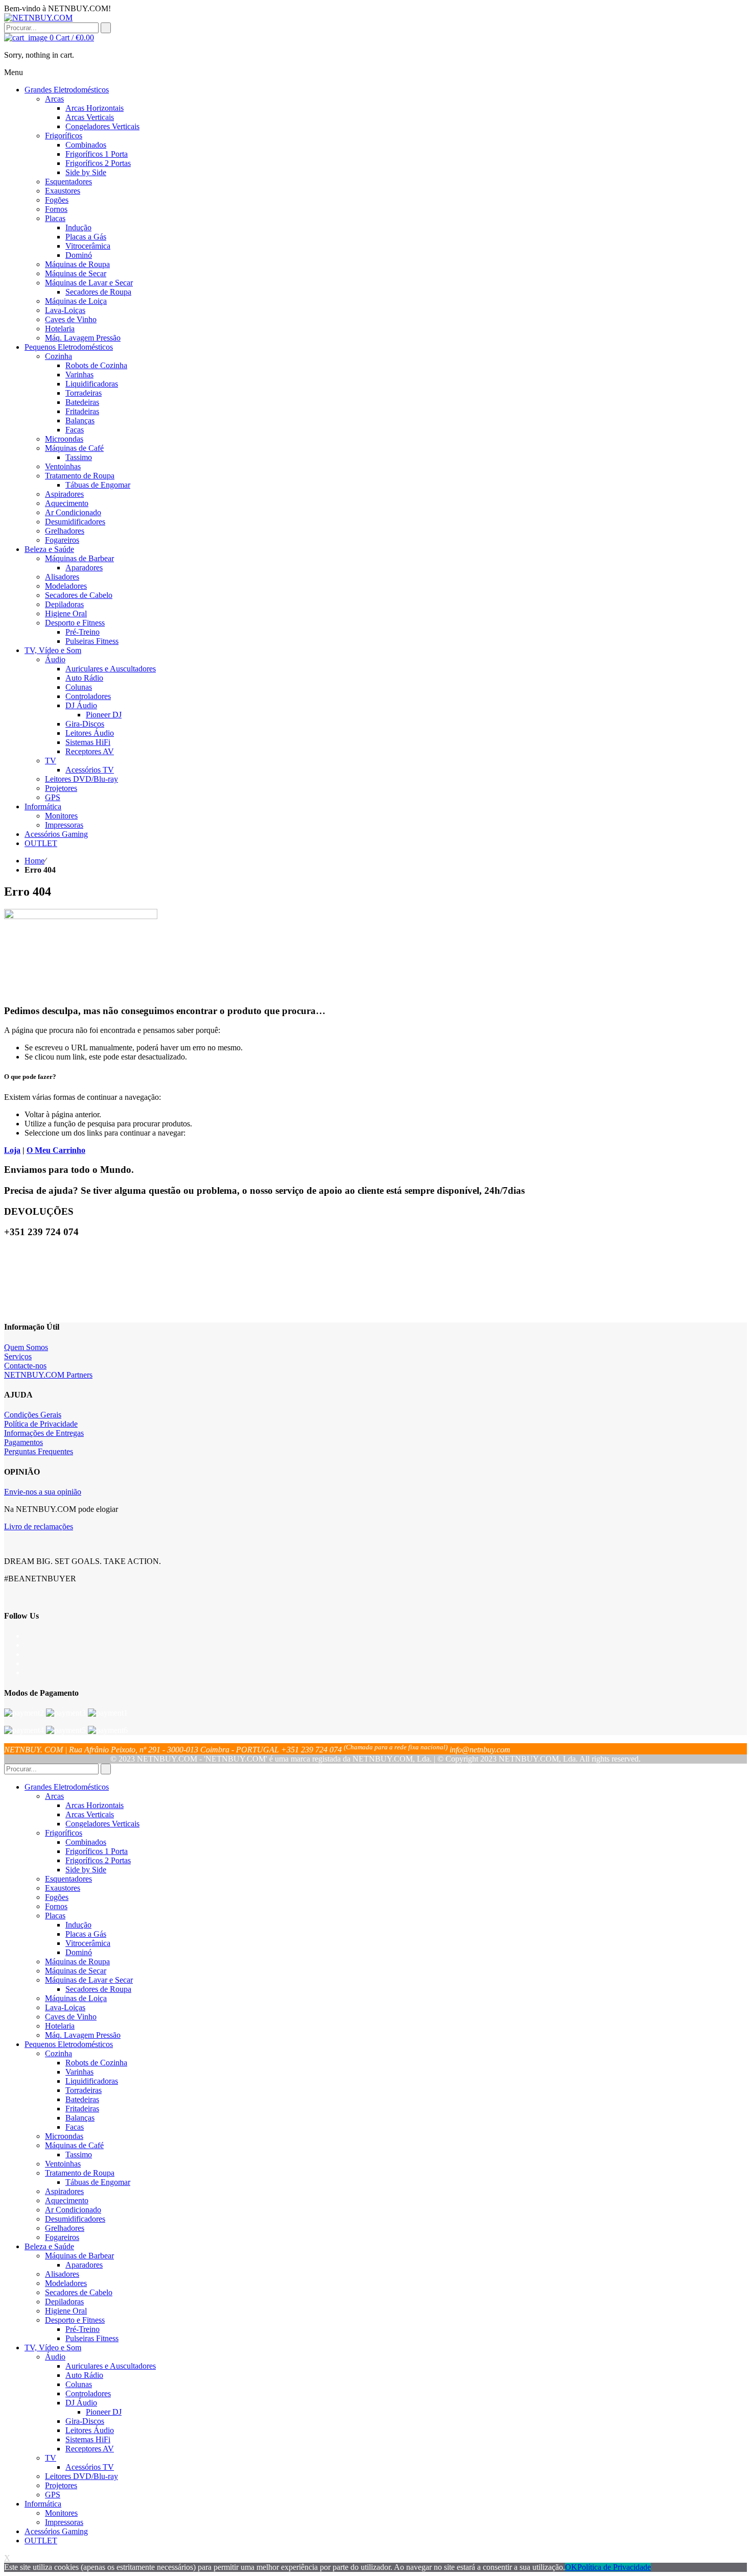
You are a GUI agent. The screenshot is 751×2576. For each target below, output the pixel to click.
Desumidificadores (75, 2219)
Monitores (61, 2513)
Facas (75, 2127)
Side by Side (86, 1870)
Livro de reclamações (39, 1526)
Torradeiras (84, 2090)
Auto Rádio (84, 2375)
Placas (55, 1916)
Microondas (64, 2136)
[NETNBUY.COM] (38, 18)
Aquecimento (67, 2200)
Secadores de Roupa (98, 1989)
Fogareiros (62, 2237)
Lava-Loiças (65, 2007)
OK (571, 2567)
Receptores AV (90, 2449)
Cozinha (58, 2053)
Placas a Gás (86, 1934)
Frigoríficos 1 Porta (97, 1851)
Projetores (61, 2485)
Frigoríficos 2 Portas (98, 1860)
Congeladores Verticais (102, 1824)
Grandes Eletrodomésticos (67, 1787)
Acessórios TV (90, 2467)
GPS (53, 2495)
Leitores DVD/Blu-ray (81, 2476)
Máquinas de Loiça (76, 1998)
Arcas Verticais (90, 1814)
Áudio (55, 2357)
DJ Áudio (81, 2403)
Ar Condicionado (73, 2210)
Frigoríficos (64, 1833)
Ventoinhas (63, 2164)
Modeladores (66, 2283)
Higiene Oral (66, 2311)
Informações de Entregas (44, 1433)
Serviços (18, 1356)
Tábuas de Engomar (98, 2182)
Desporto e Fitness (75, 2320)
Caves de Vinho (71, 2017)
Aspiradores (64, 2191)
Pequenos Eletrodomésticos (69, 2044)
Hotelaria (60, 2026)
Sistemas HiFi (88, 2439)
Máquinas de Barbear (79, 2256)
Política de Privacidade (41, 1424)
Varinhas (79, 2072)
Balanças (80, 2118)
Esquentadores (68, 1879)
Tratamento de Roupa (80, 2173)
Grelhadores (65, 2228)
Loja (12, 1150)
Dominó (79, 1952)
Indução (78, 1925)
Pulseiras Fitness (92, 2338)
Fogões (57, 1897)
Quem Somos (26, 1347)
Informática (43, 2504)
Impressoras (64, 2522)
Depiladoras (64, 2302)
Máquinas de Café (74, 2145)
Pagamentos (24, 1442)
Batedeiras (82, 2099)
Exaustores (63, 1888)
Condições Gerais (33, 1415)
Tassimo (79, 2154)
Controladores (88, 2393)
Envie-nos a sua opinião (43, 1492)
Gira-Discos (85, 2421)
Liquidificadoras (92, 2081)
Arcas (54, 1796)
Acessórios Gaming (56, 2531)
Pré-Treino (83, 2329)
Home (34, 861)
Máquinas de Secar (76, 1971)
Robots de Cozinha (96, 2063)
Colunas (79, 2384)
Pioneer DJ (104, 2412)
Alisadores (62, 2274)
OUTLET (41, 2541)
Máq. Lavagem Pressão (83, 2035)
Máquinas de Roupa (77, 1961)
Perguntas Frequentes (39, 1451)
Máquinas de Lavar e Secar (89, 1980)
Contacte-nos (25, 1366)
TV (51, 2458)
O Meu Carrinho (56, 1150)
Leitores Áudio (90, 2430)
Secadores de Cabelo (79, 2292)
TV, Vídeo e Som (53, 2348)
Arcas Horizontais (95, 1805)
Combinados (86, 1842)
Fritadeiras (82, 2109)
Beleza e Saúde (49, 2246)
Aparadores (84, 2265)
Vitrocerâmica (88, 1943)
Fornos (56, 1906)
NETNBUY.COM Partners (48, 1375)
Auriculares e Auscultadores (111, 2366)
